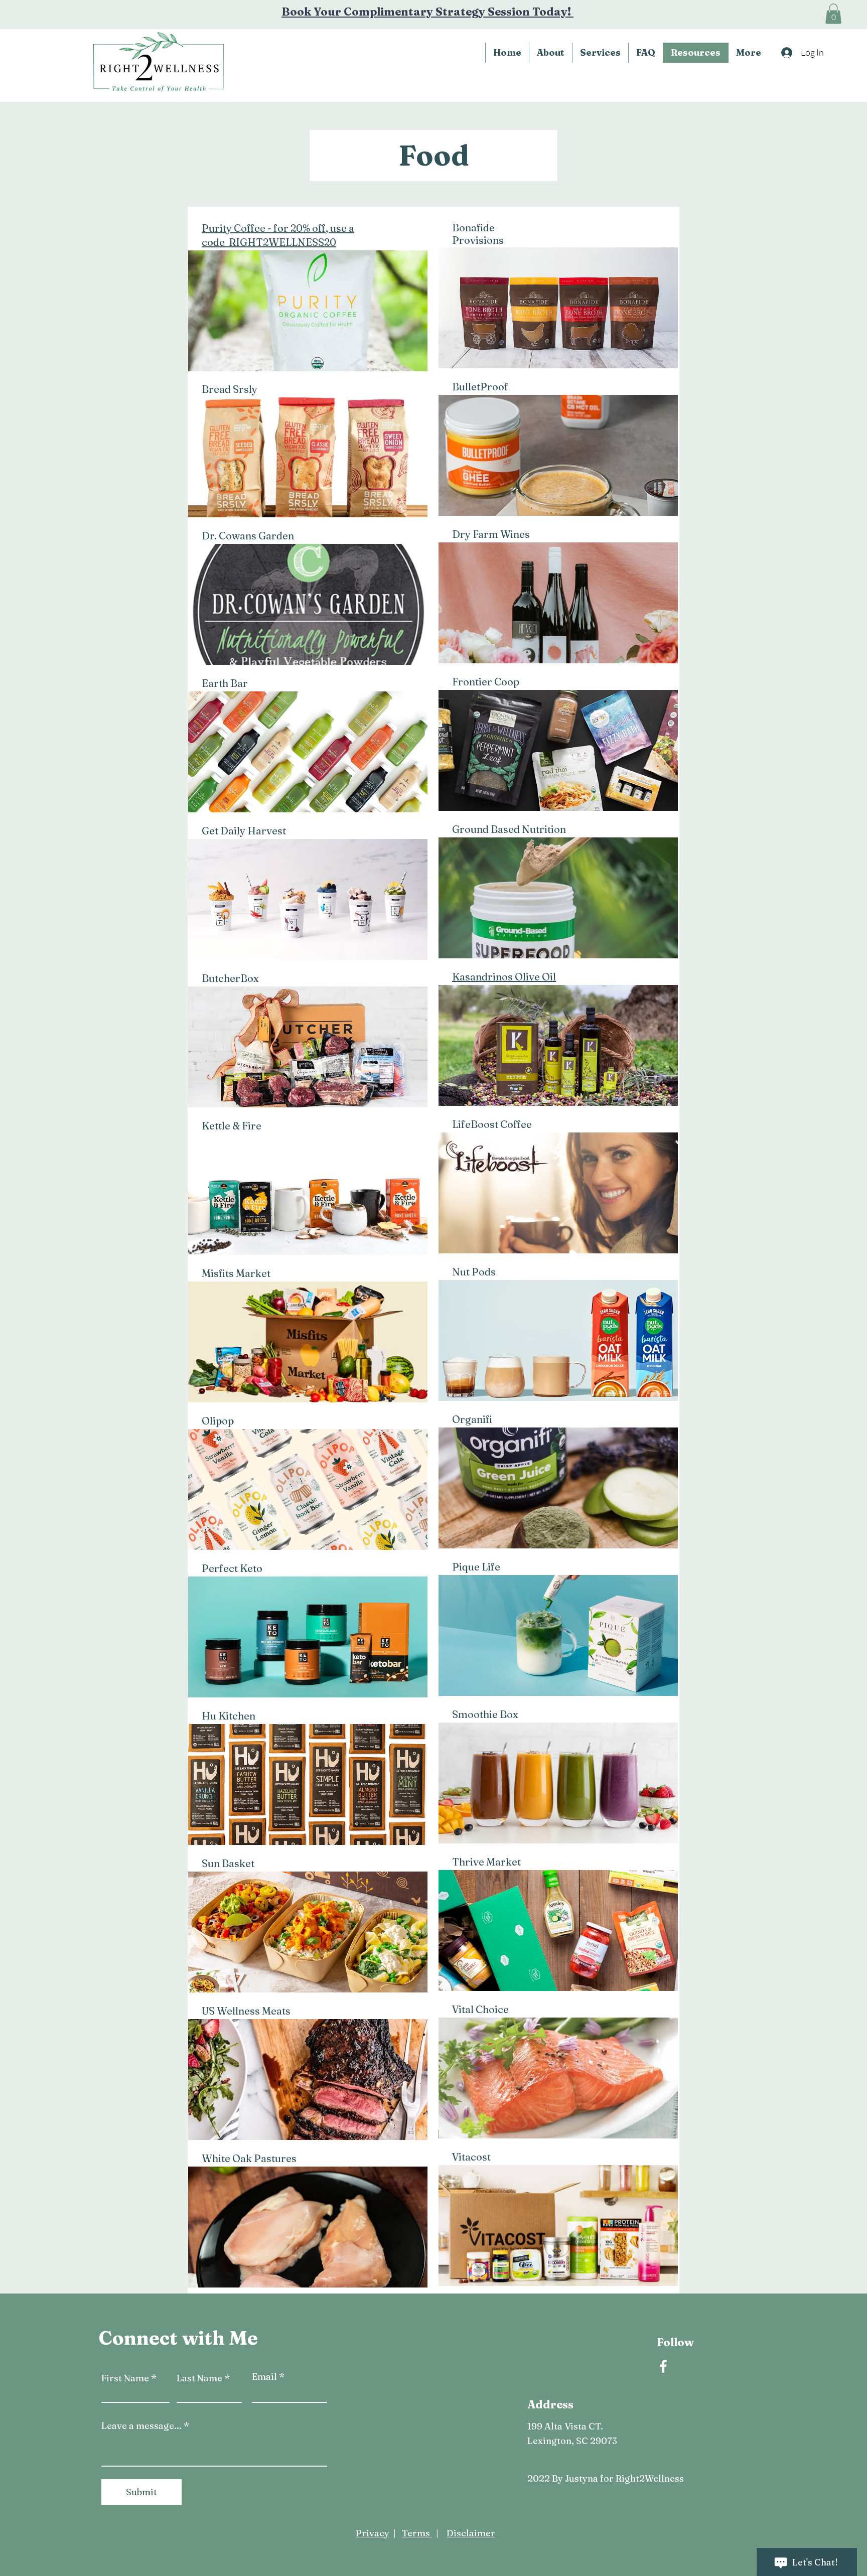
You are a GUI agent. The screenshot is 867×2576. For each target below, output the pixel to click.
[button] (833, 14)
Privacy (373, 2533)
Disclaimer (471, 2533)
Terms (417, 2533)
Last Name (199, 2378)
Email (264, 2377)
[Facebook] (663, 2366)
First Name (125, 2378)
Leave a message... (141, 2426)
